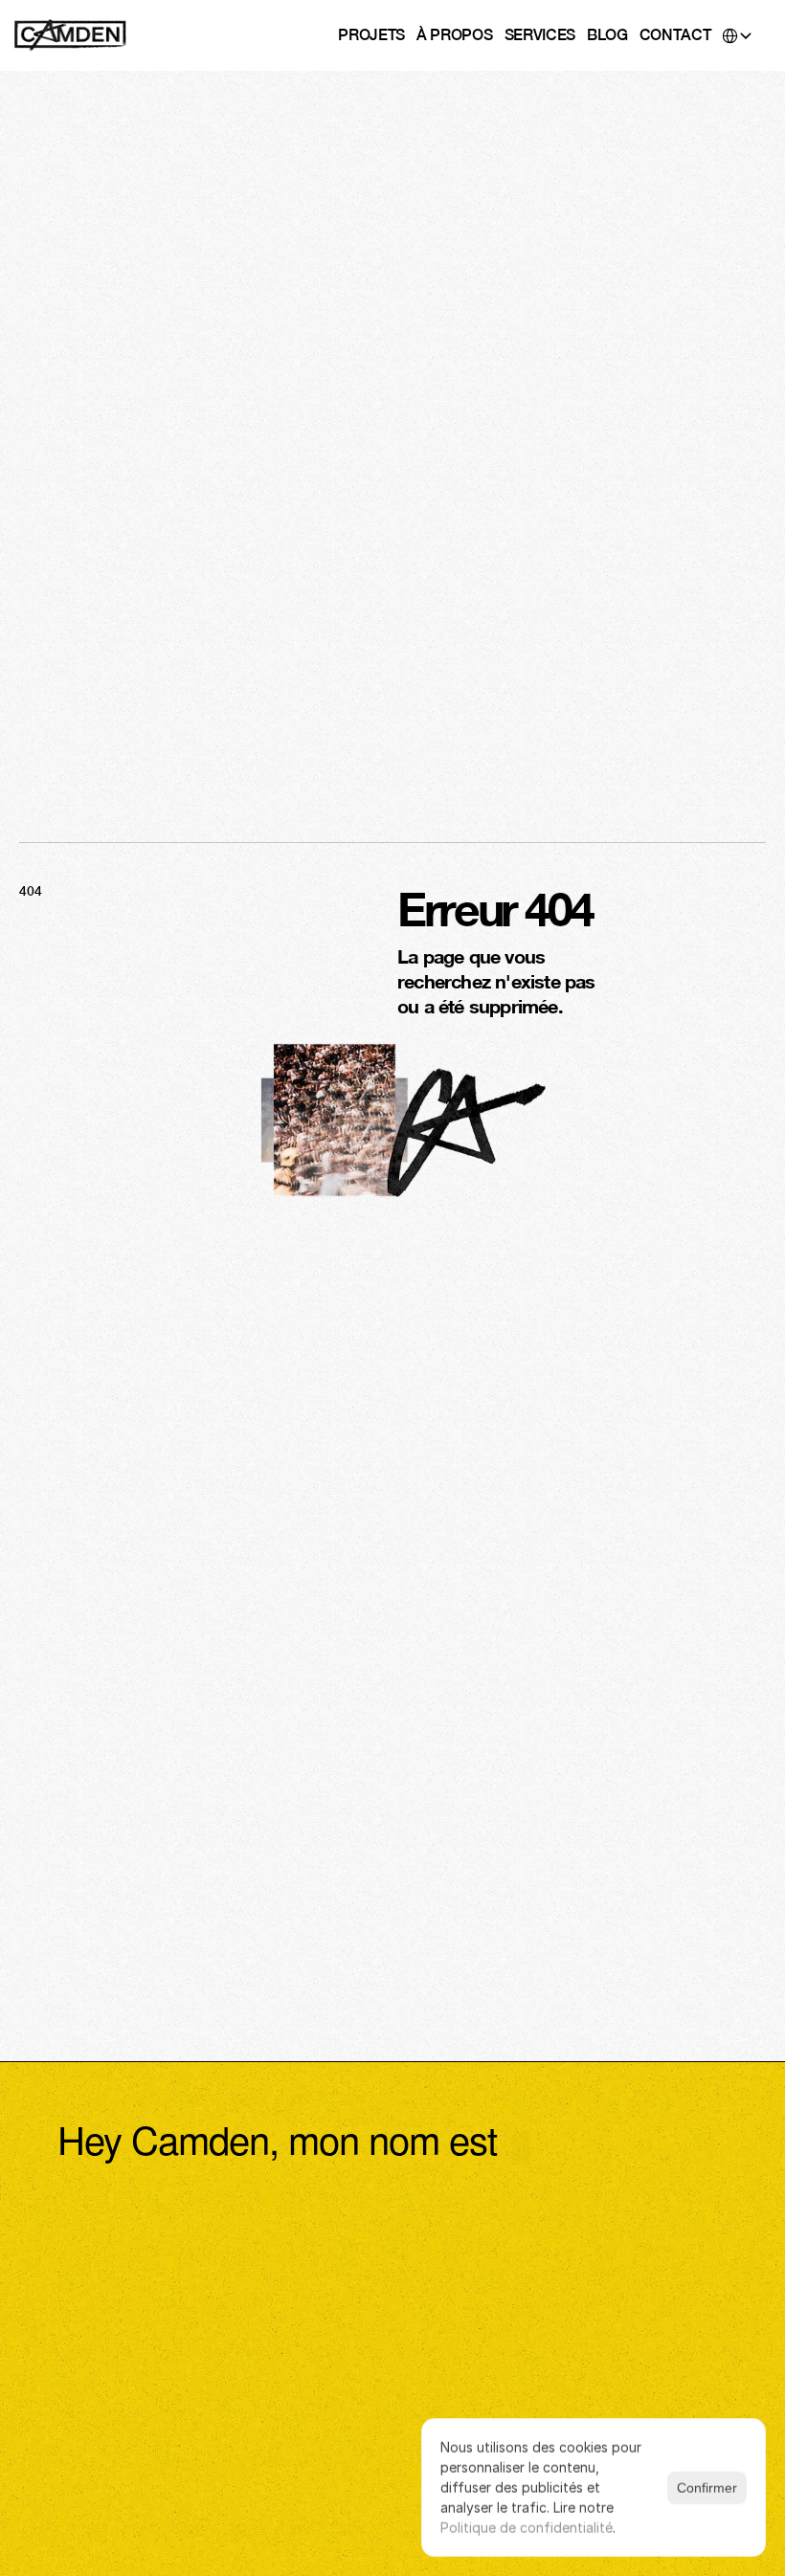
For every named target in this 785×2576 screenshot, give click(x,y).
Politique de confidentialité (527, 2528)
